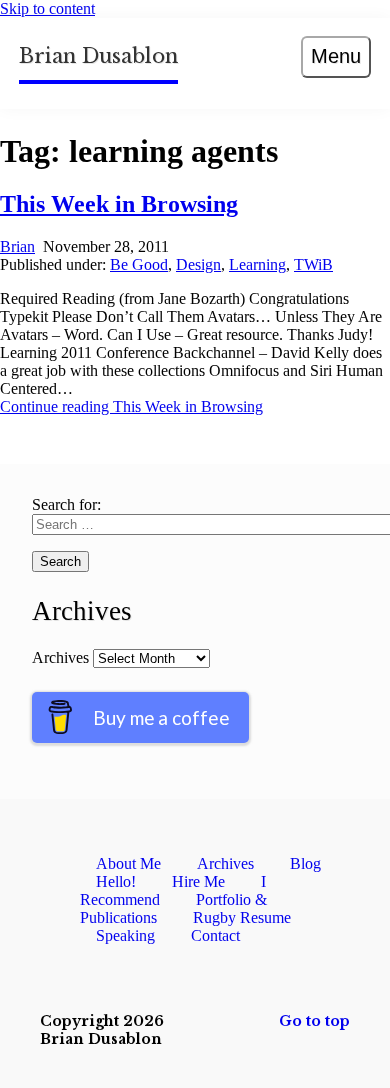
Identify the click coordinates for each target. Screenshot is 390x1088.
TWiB (313, 264)
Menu (336, 56)
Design (198, 264)
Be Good (139, 264)
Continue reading (131, 406)
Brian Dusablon (98, 56)
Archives (60, 657)
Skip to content (47, 8)
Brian (17, 246)
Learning (257, 264)
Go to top (314, 1021)
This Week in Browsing (119, 204)
